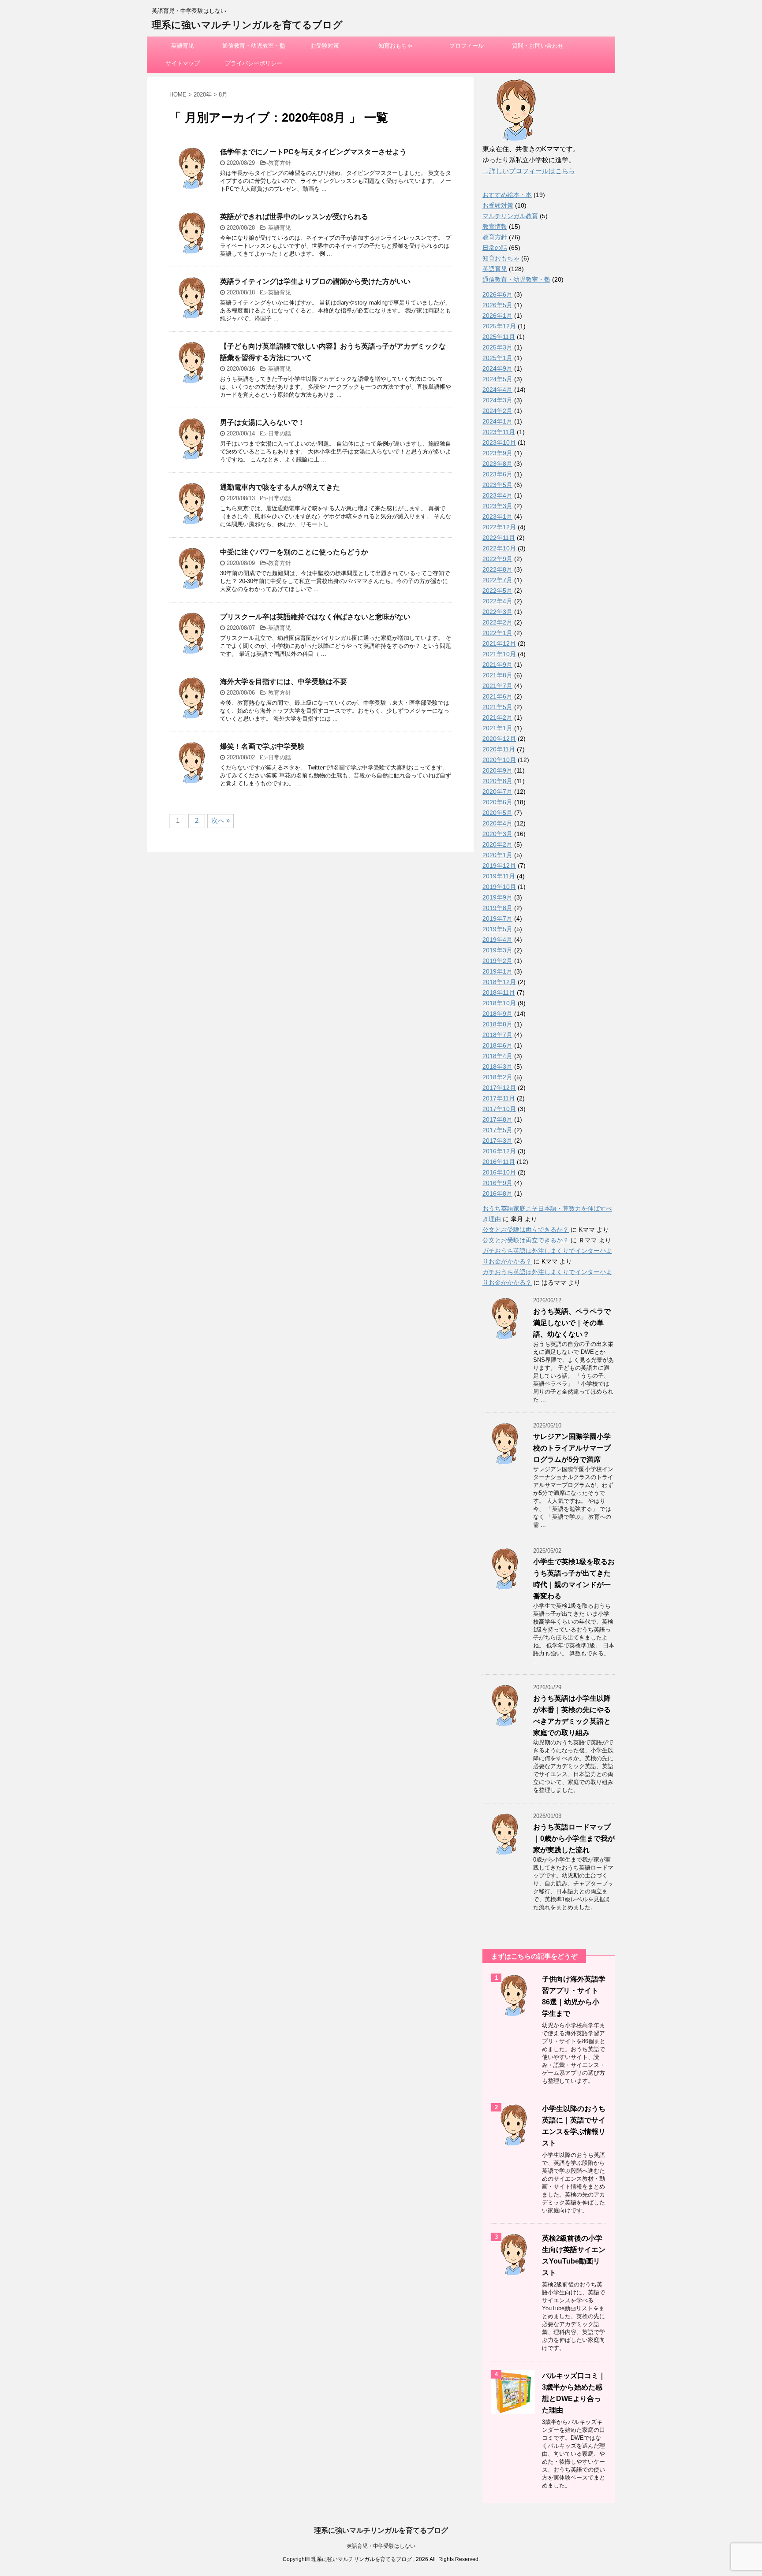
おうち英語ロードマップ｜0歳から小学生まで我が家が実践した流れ (574, 1838)
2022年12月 (499, 527)
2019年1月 (497, 971)
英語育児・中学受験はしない (381, 2546)
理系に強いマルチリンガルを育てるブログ (247, 25)
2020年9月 (497, 770)
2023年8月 (497, 464)
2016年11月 (499, 1162)
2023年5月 (497, 485)
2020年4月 (497, 823)
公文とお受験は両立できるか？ (526, 1230)
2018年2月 (497, 1077)
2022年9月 (497, 559)
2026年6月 (497, 294)
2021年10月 (499, 654)
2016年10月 (499, 1172)
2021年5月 (497, 707)
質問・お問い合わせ (538, 46)
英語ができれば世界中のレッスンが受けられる (294, 217)
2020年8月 (497, 781)
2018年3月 (497, 1067)
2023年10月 (499, 442)
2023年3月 (497, 506)
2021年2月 (497, 717)
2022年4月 (497, 601)
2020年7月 (497, 792)
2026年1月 (497, 316)
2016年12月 (499, 1151)
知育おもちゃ (396, 46)
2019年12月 (499, 866)
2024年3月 (497, 400)
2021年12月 (499, 643)
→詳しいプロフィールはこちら (529, 171)
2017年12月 (499, 1088)
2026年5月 (497, 305)
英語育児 (183, 46)
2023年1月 (497, 517)
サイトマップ (183, 63)
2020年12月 (499, 739)
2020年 (203, 95)
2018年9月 (497, 1014)
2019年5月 (497, 929)
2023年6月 (497, 474)
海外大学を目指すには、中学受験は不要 (284, 682)
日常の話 (280, 433)
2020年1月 (497, 855)
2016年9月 (497, 1183)
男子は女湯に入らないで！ (262, 422)
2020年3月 (497, 834)
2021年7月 (497, 686)
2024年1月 (497, 421)
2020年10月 (499, 760)
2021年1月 (497, 728)
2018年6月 (497, 1045)
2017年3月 (497, 1141)
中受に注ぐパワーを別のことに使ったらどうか (294, 552)
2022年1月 (497, 633)
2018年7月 (497, 1035)
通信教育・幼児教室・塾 (254, 46)
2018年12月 (499, 982)
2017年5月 (497, 1130)
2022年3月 (497, 612)
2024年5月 (497, 379)
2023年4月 (497, 495)
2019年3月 (497, 950)
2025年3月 (497, 347)
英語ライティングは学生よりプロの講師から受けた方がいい (315, 281)
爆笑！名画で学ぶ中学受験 (262, 746)
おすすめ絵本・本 (507, 195)
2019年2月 (497, 961)
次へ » (220, 820)
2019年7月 (497, 918)
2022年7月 (497, 580)
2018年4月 (497, 1056)
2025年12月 (499, 326)
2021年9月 (497, 665)
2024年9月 (497, 368)
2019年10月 (499, 887)
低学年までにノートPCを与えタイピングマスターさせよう (313, 152)
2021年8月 (497, 675)
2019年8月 (497, 908)
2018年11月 (499, 992)
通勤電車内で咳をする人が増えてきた (280, 487)
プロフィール (467, 46)
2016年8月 (497, 1193)
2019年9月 (497, 897)
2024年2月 (497, 411)
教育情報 (495, 227)
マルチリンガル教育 (510, 216)
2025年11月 (499, 337)
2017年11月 (499, 1098)
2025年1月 (497, 358)
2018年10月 (499, 1003)
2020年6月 (497, 802)
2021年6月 (497, 696)
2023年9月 (497, 453)
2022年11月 (499, 538)
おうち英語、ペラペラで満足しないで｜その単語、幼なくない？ (572, 1323)
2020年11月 (499, 749)
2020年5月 (497, 813)
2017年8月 (497, 1119)
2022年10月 (499, 548)
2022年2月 (497, 622)
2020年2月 (497, 844)
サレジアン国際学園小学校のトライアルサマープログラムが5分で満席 (572, 1448)
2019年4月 (497, 940)
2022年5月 (497, 591)
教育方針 (280, 163)
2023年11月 (499, 432)
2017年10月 (499, 1109)
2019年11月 (499, 876)
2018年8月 (497, 1024)
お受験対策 (325, 46)
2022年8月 (497, 569)
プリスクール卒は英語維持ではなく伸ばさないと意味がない (315, 617)
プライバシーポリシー (254, 63)
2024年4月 (497, 390)
